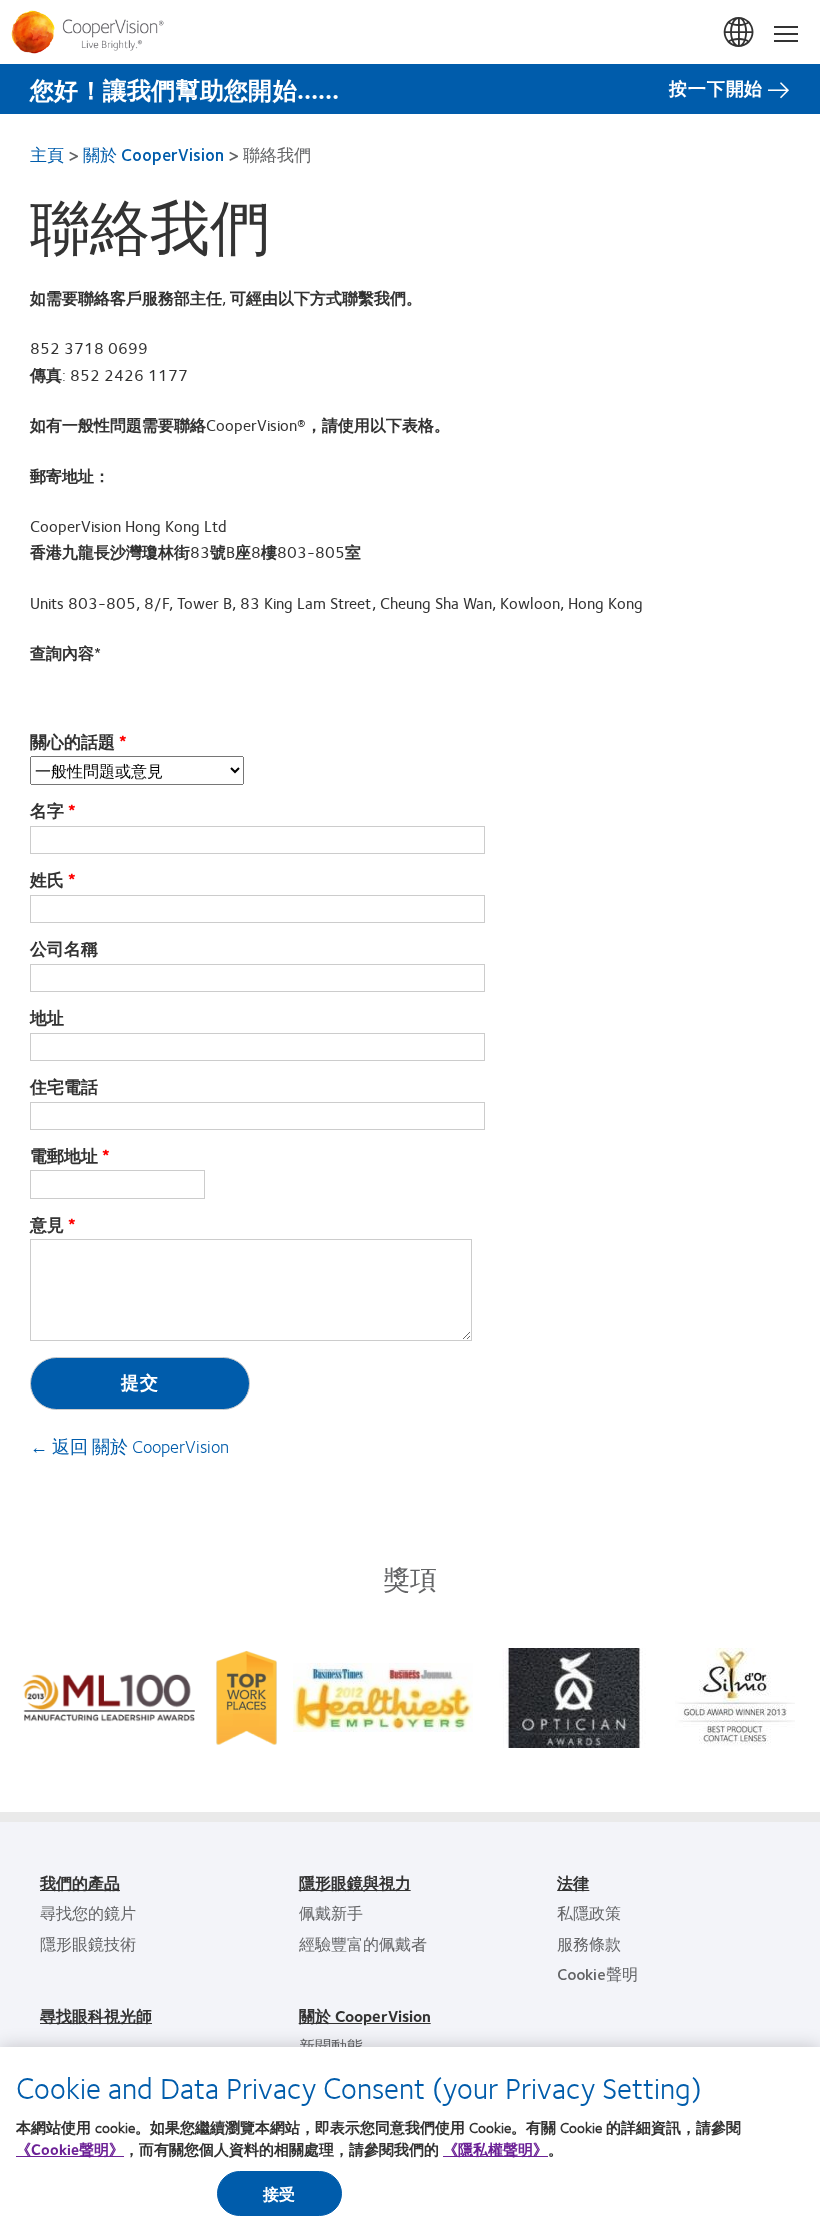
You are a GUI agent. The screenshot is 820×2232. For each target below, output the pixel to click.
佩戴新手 (331, 1912)
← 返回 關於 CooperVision (129, 1446)
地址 (47, 1018)
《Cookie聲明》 (70, 2149)
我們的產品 (80, 1882)
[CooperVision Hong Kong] (410, 32)
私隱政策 (589, 1912)
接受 (279, 2193)
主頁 (47, 154)
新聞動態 (331, 2045)
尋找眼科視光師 (96, 2015)
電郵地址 (64, 1156)
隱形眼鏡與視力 (355, 1882)
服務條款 (589, 1943)
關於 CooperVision (153, 154)
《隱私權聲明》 (495, 2149)
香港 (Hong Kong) (740, 33)
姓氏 (47, 880)
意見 (47, 1225)
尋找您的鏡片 (88, 1912)
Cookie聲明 (597, 1973)
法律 (573, 1882)
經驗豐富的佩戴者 (363, 1943)
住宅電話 (64, 1087)
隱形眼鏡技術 (88, 1943)
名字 (47, 811)
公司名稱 (64, 949)
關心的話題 (72, 742)
